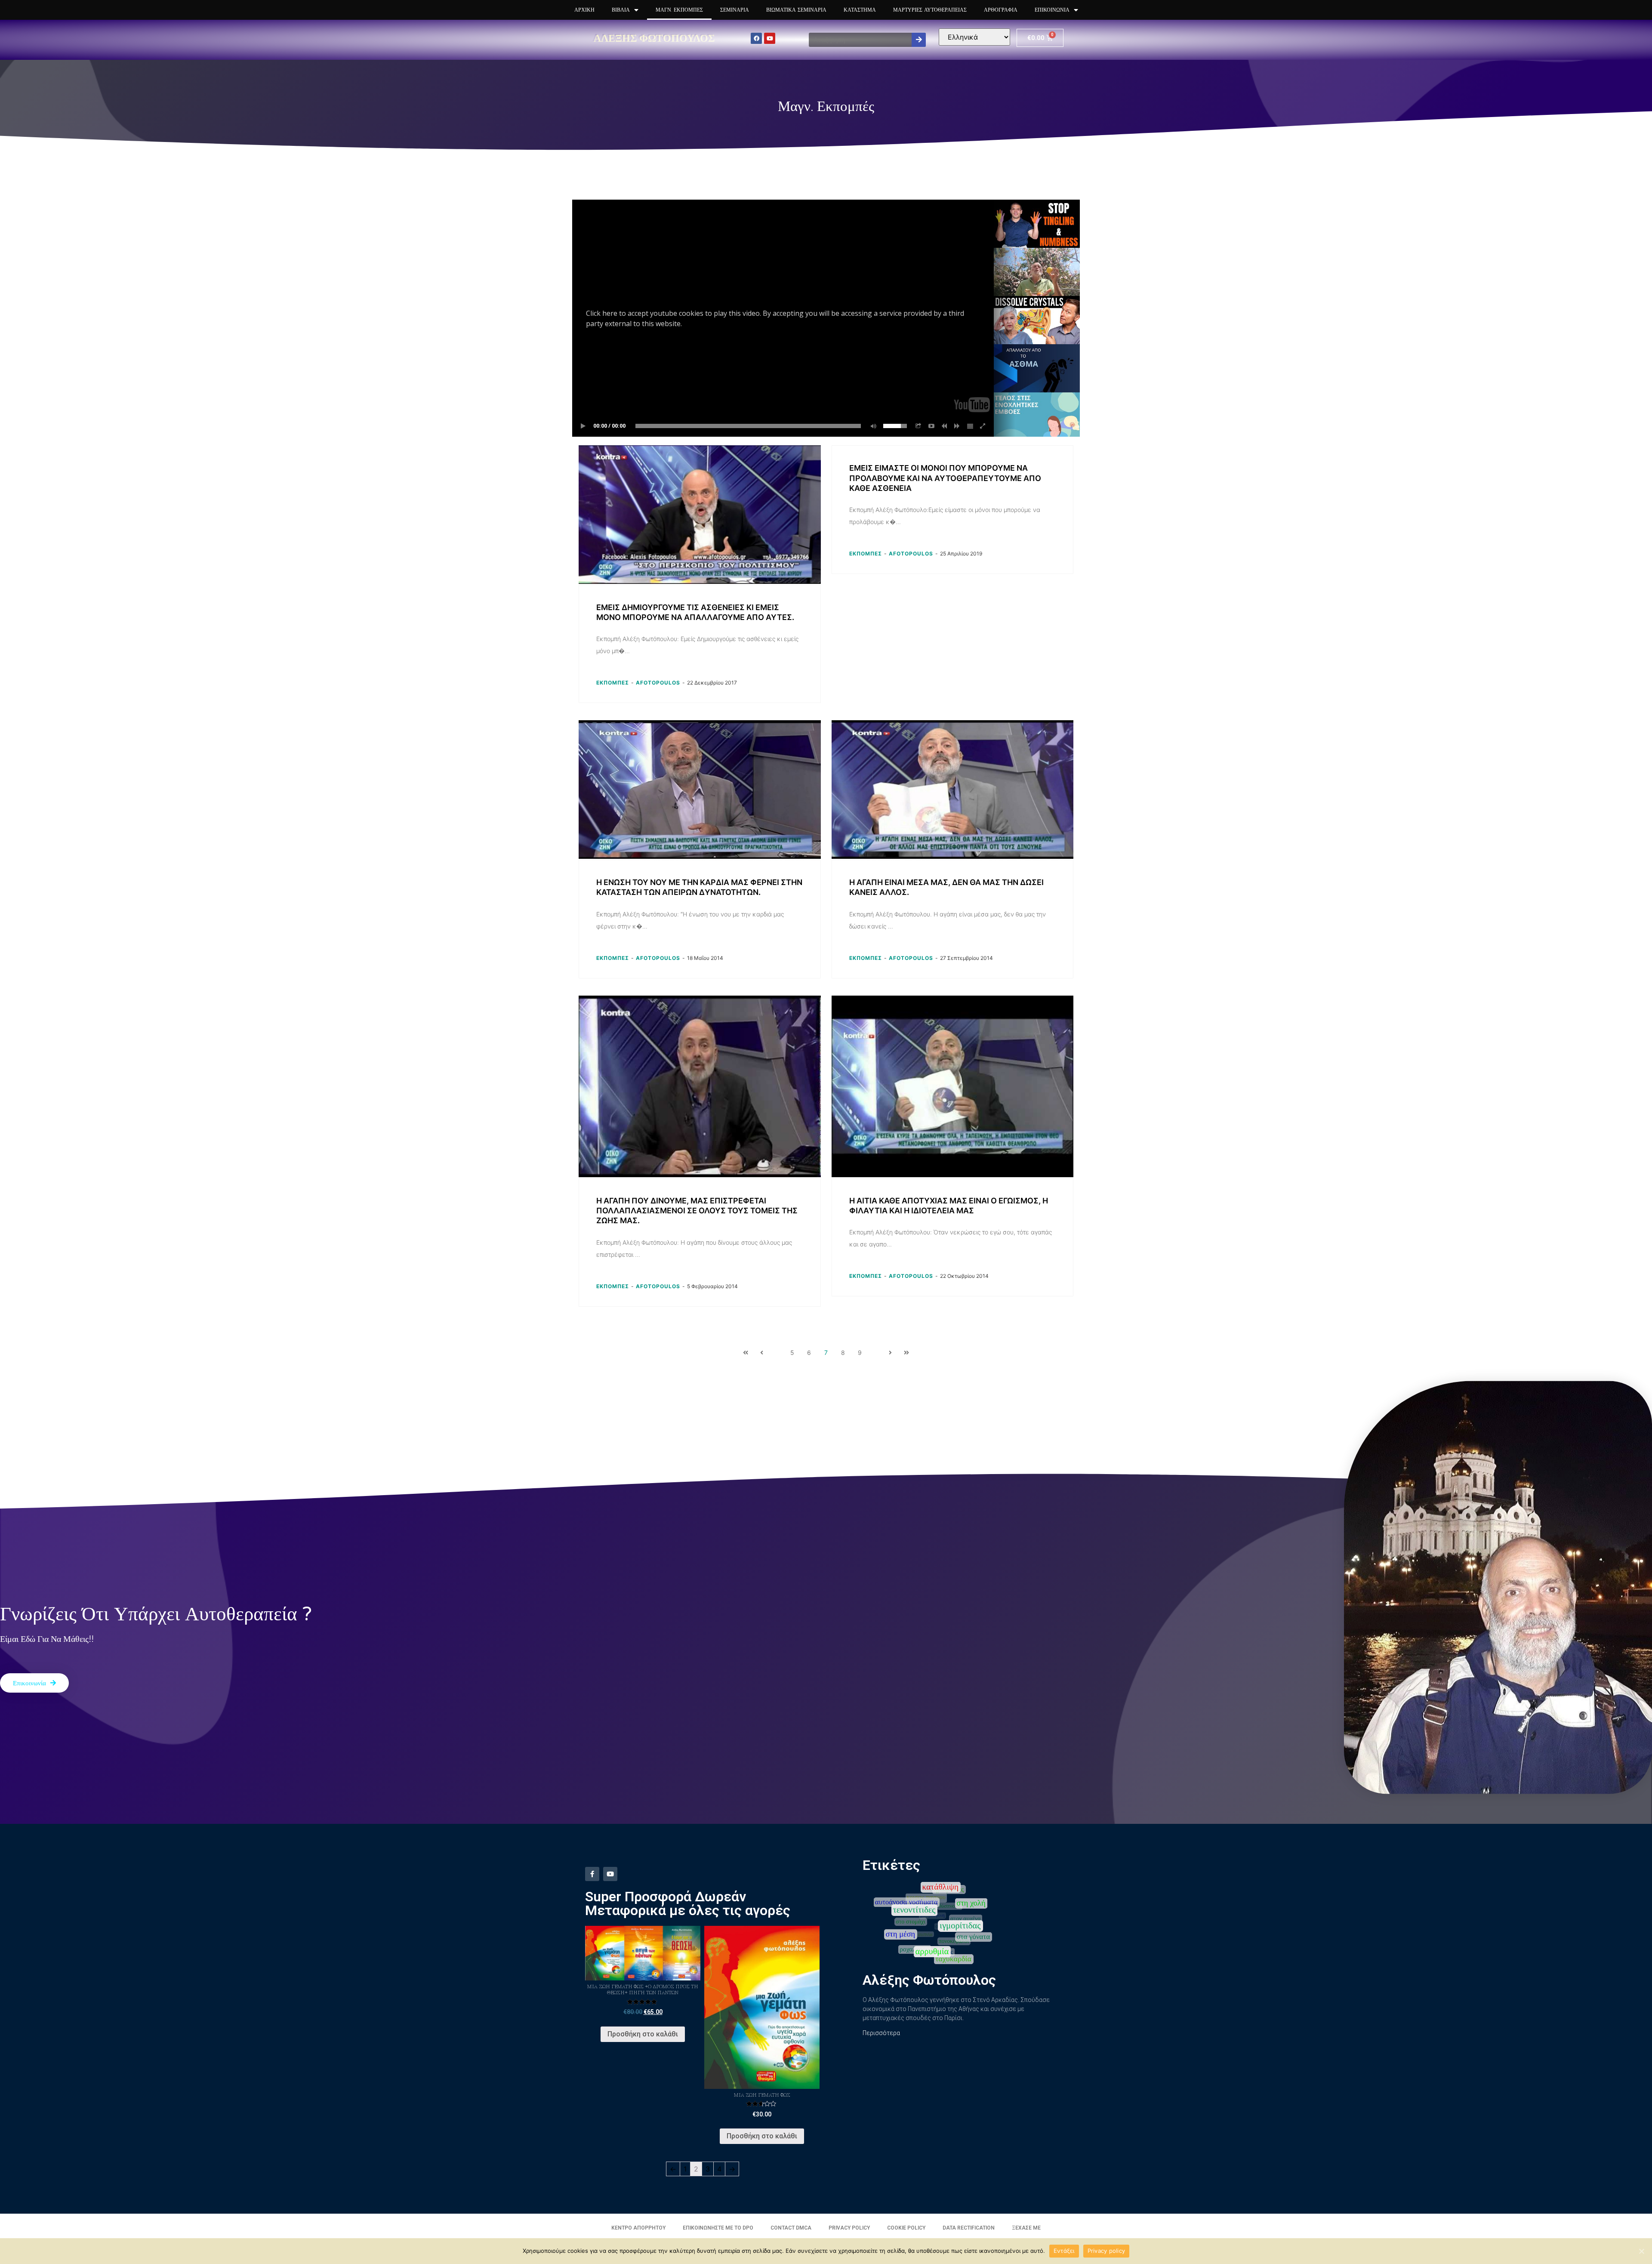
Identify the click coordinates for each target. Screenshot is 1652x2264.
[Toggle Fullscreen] (983, 426)
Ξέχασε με (1026, 2228)
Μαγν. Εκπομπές (679, 10)
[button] (34, 1683)
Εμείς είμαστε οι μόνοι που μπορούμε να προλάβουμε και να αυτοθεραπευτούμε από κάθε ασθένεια (945, 478)
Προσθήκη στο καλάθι (643, 2034)
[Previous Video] (944, 426)
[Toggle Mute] (872, 426)
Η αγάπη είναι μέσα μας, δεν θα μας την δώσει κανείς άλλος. (946, 887)
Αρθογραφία (1001, 10)
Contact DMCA (791, 2228)
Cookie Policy (906, 2228)
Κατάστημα (860, 10)
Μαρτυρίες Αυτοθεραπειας (930, 10)
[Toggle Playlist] (970, 426)
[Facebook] (756, 38)
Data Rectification (969, 2228)
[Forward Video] (957, 426)
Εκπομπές (613, 683)
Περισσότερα (881, 2033)
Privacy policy (1106, 2251)
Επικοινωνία (1052, 10)
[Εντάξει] (1641, 2251)
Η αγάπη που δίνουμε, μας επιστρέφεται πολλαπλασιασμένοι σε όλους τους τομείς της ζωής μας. (697, 1211)
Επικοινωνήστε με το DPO (718, 2228)
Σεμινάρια (735, 10)
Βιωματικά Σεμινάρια (796, 10)
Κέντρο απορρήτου (638, 2228)
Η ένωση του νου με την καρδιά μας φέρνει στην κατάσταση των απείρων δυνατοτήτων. (699, 887)
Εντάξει (1064, 2251)
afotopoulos (658, 683)
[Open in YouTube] (931, 426)
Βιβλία (621, 10)
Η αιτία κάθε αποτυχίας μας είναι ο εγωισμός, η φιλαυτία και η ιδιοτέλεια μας (949, 1206)
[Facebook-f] (592, 1874)
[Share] (918, 426)
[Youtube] (770, 38)
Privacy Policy (849, 2228)
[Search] (919, 40)
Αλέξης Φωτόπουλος (654, 38)
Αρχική (584, 10)
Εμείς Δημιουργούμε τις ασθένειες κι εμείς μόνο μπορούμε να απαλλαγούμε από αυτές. (695, 612)
